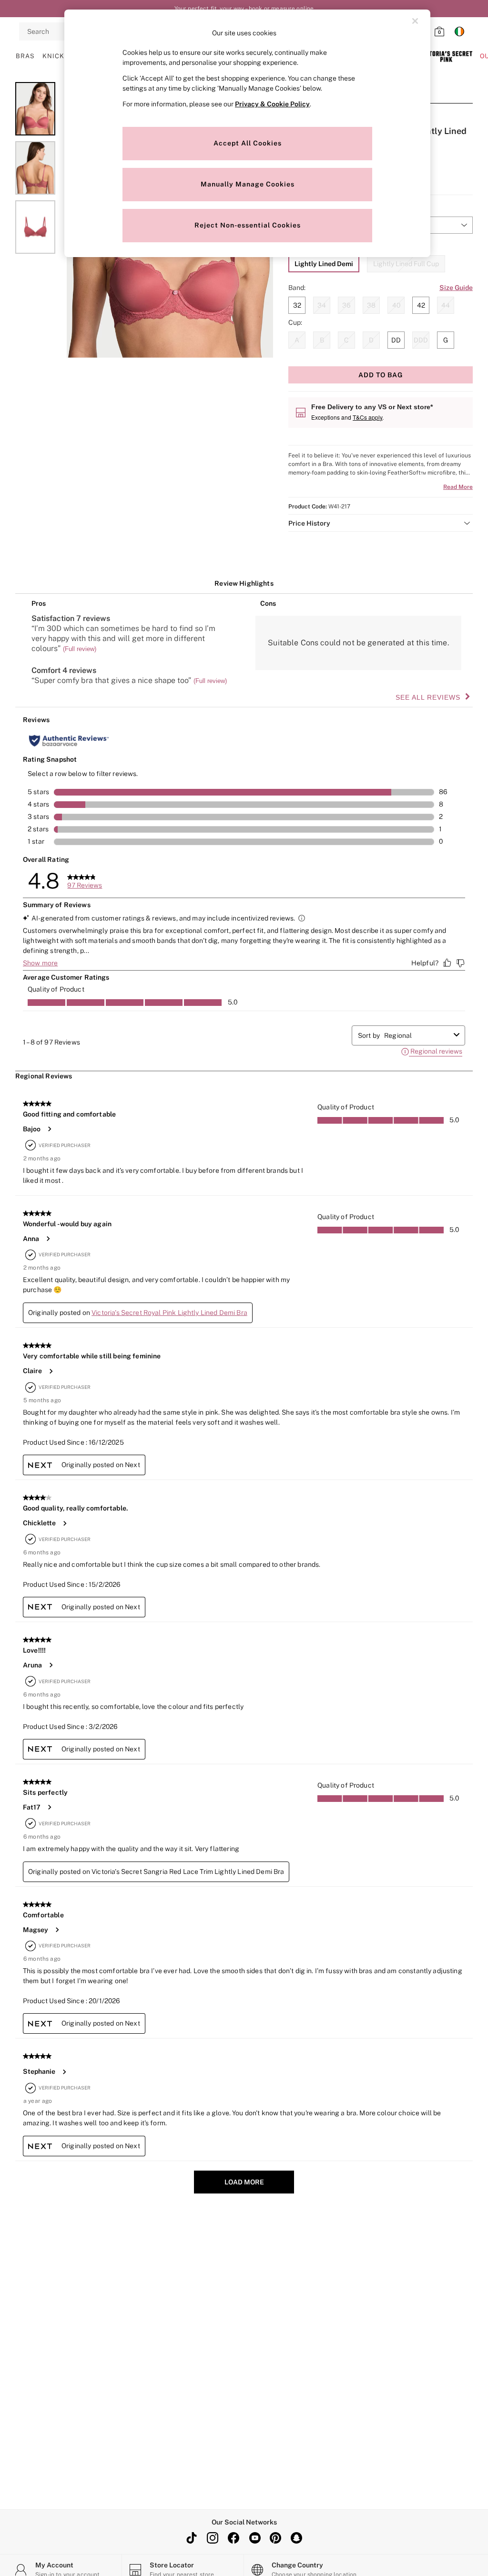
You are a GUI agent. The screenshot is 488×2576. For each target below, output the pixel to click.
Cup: (295, 322)
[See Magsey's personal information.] (57, 1930)
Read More (458, 487)
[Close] (415, 21)
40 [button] (396, 305)
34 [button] (322, 305)
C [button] (346, 340)
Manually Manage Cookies (248, 184)
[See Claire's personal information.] (51, 1371)
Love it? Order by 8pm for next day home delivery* (244, 9)
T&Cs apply (367, 417)
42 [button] (421, 305)
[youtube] (254, 2538)
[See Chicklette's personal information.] (64, 1523)
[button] (381, 523)
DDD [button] (421, 340)
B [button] (322, 340)
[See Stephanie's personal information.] (64, 2072)
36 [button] (346, 305)
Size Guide (456, 288)
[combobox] (417, 1035)
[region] (247, 133)
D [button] (371, 340)
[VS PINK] (446, 56)
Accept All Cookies (248, 143)
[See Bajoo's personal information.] (49, 1129)
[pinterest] (275, 2538)
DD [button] (396, 340)
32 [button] (297, 305)
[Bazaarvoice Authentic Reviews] (69, 741)
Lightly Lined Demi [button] (324, 264)
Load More (244, 2182)
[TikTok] (192, 2538)
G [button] (446, 340)
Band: (297, 288)
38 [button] (371, 305)
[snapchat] (296, 2538)
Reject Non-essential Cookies (248, 225)
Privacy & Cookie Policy (272, 104)
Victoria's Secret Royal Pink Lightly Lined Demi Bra (169, 1313)
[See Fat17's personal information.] (49, 1807)
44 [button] (446, 305)
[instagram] (213, 2538)
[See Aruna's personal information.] (51, 1665)
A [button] (297, 340)
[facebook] (234, 2538)
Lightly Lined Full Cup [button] (406, 264)
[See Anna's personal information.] (48, 1239)
